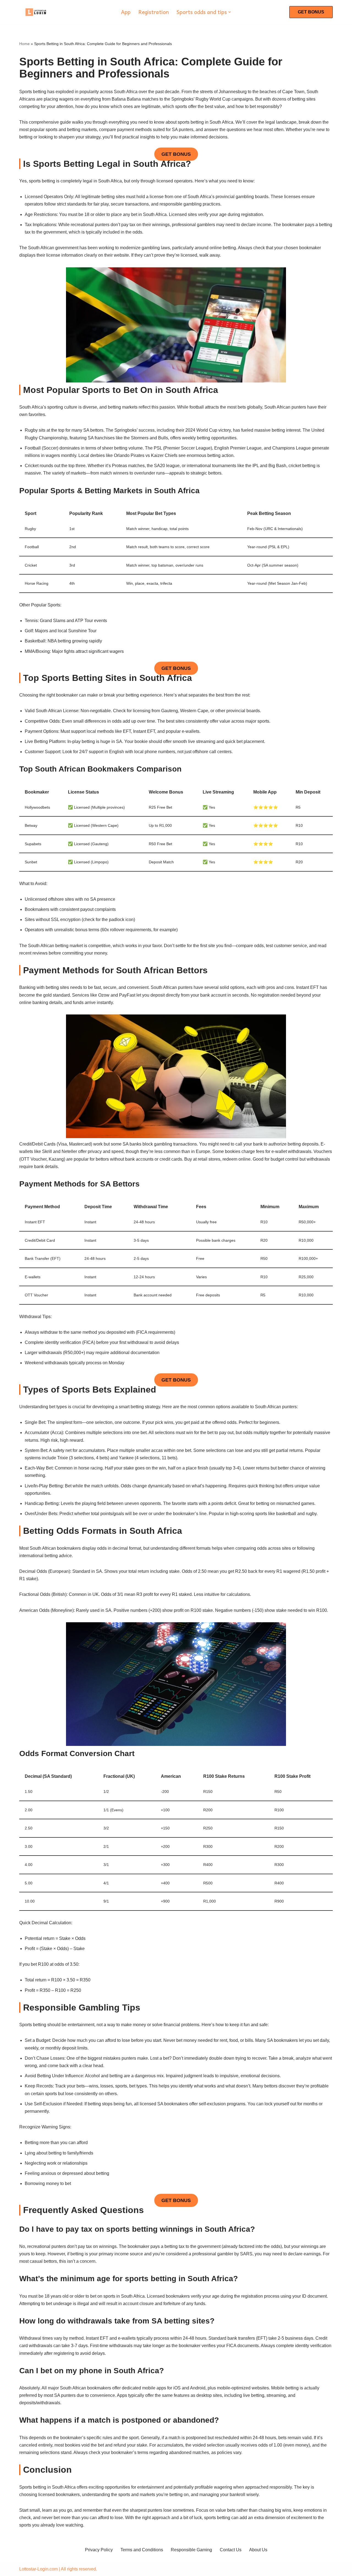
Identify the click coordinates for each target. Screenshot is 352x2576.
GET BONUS (311, 12)
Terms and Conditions (142, 2550)
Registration (154, 12)
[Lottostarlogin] (36, 12)
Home (24, 44)
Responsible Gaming (191, 2550)
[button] (230, 12)
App (126, 12)
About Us (258, 2550)
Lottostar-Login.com (38, 2569)
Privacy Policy (99, 2550)
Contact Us (231, 2550)
